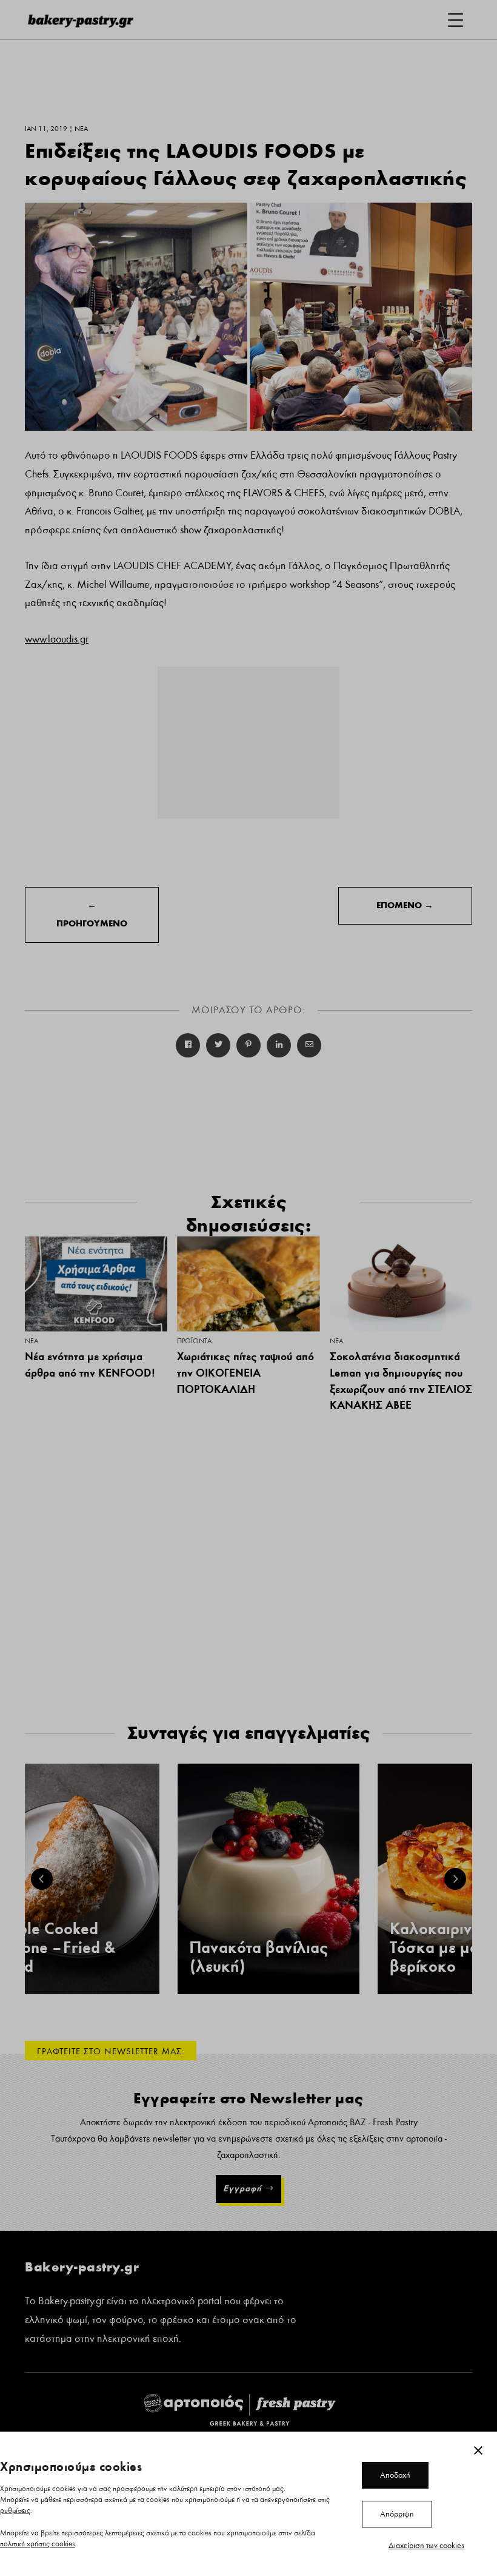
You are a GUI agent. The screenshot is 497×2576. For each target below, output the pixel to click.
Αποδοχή (395, 2475)
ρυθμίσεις (15, 2511)
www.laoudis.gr (57, 639)
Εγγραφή (242, 2188)
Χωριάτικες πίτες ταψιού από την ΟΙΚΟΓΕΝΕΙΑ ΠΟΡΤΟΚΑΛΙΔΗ (245, 1372)
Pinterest (248, 1045)
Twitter (218, 1045)
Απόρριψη (397, 2514)
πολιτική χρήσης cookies (38, 2544)
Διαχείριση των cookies (426, 2546)
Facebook (188, 1045)
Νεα (32, 1341)
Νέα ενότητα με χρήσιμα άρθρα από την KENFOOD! (90, 1364)
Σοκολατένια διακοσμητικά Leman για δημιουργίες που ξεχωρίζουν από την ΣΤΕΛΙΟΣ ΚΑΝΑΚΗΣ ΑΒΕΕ (401, 1381)
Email (309, 1045)
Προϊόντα (194, 1341)
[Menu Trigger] (455, 20)
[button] (42, 1879)
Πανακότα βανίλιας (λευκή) (259, 1957)
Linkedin (279, 1045)
